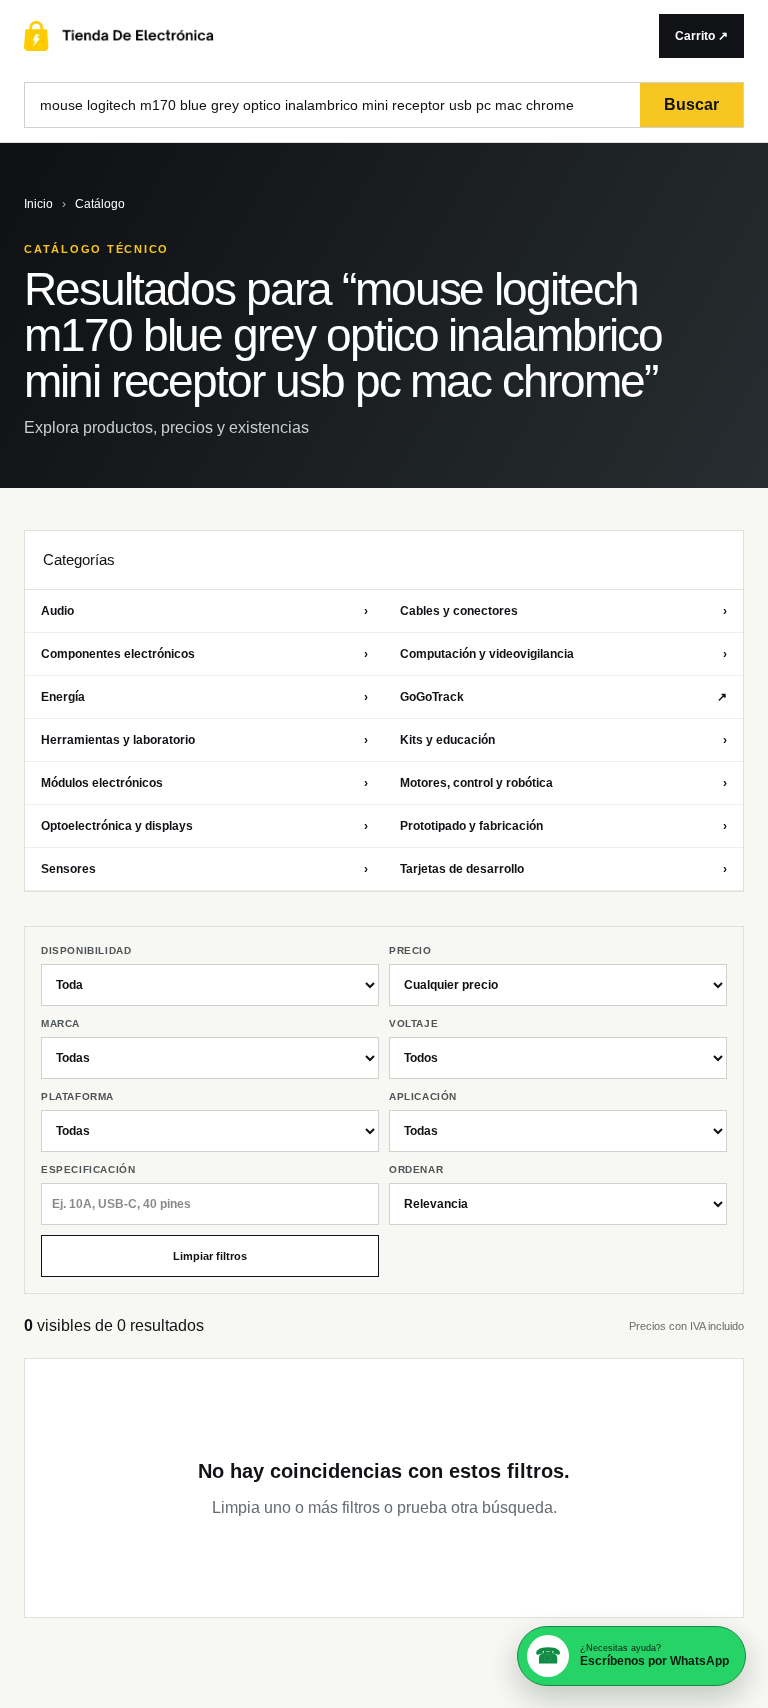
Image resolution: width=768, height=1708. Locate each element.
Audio (204, 611)
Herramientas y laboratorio (204, 740)
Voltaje (413, 1023)
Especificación (88, 1169)
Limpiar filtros (210, 1256)
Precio (410, 950)
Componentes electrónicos (204, 654)
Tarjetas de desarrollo (563, 869)
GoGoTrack (563, 697)
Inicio (38, 204)
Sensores (204, 869)
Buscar (691, 104)
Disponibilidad (86, 950)
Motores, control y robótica (563, 783)
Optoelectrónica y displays (204, 826)
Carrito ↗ (701, 36)
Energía (204, 697)
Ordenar (416, 1169)
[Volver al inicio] (329, 36)
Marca (60, 1023)
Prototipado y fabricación (563, 826)
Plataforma (77, 1096)
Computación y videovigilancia (563, 654)
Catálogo (100, 204)
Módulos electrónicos (204, 783)
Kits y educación (563, 740)
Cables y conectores (563, 611)
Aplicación (423, 1096)
